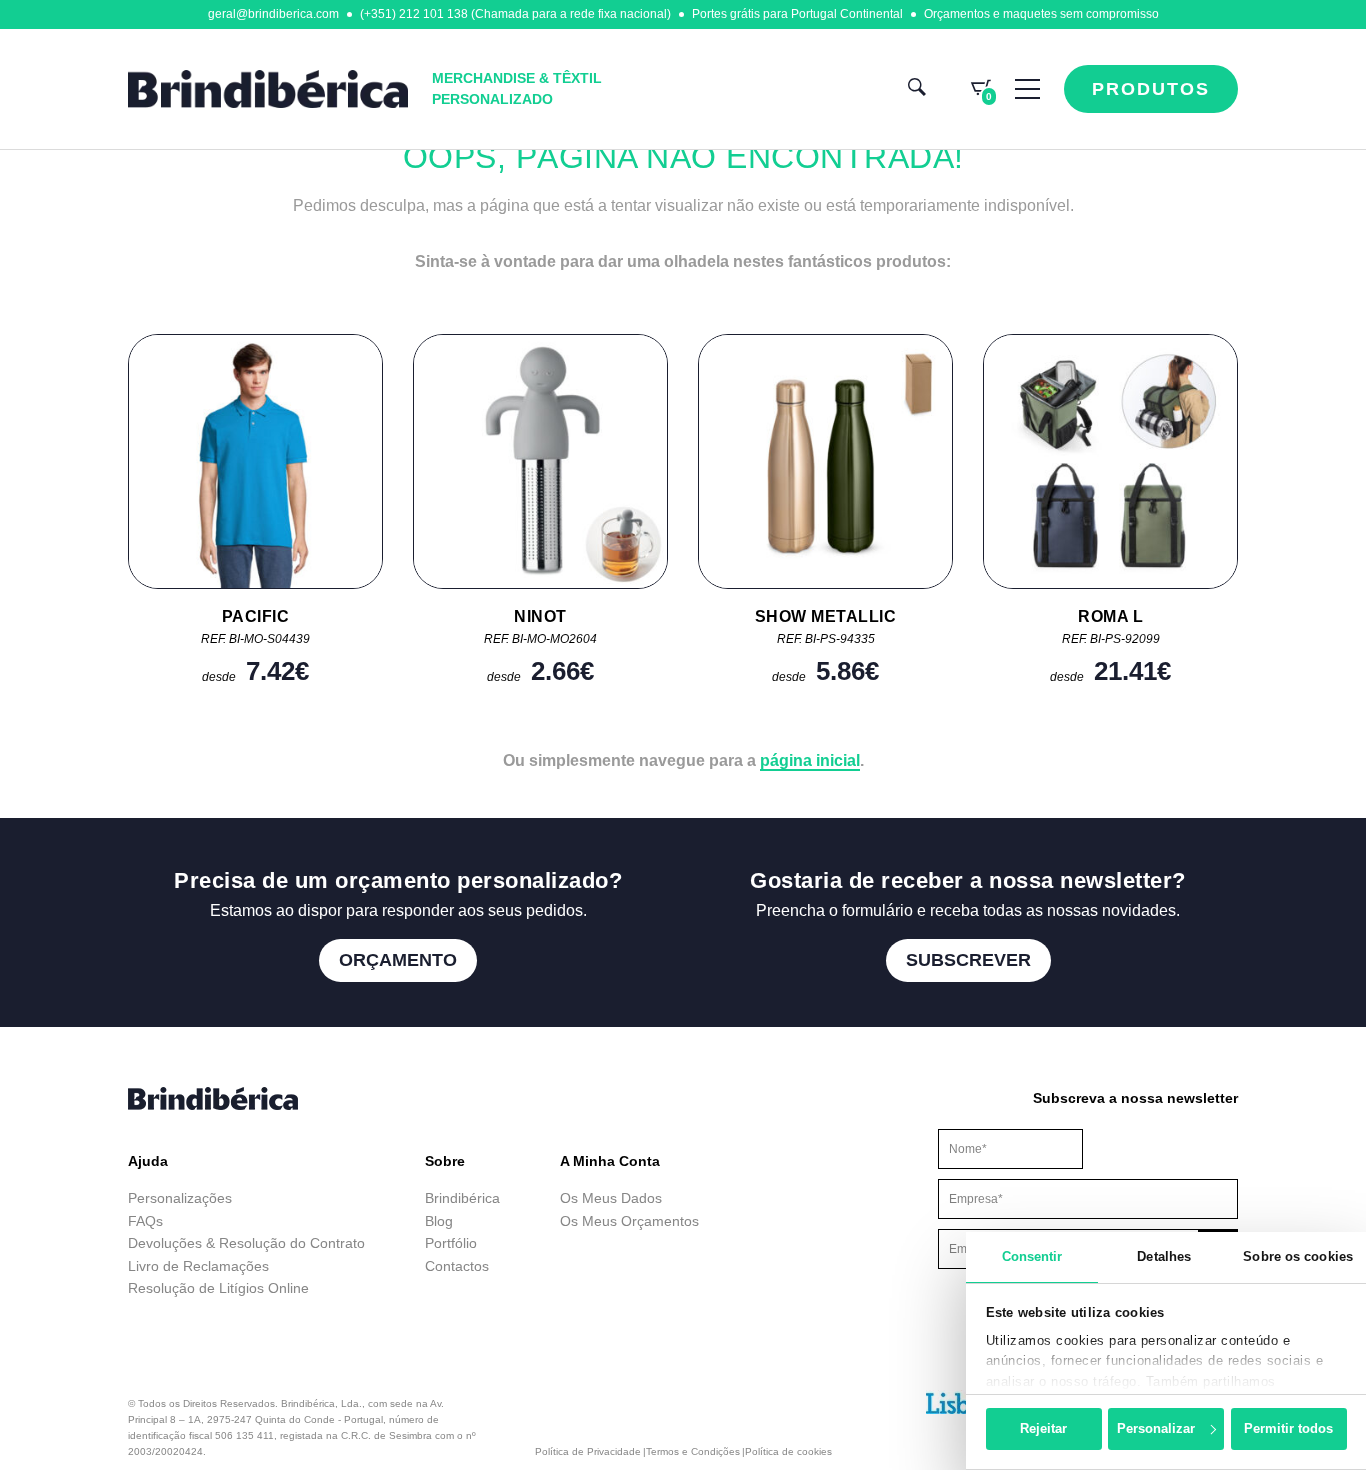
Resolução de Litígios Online (218, 1288)
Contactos (457, 1266)
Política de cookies (788, 1451)
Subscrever (968, 960)
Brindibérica (462, 1198)
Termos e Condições (693, 1451)
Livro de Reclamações (198, 1266)
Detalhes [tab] (1164, 1256)
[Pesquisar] (917, 89)
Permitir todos (1288, 1428)
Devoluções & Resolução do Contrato (246, 1243)
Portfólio (451, 1243)
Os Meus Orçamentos (629, 1221)
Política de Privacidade (588, 1451)
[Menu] (1027, 89)
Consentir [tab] (1032, 1256)
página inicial (810, 760)
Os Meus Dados (611, 1198)
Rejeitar (1043, 1428)
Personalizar (1156, 1428)
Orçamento (398, 960)
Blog (439, 1221)
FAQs (145, 1221)
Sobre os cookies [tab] (1298, 1256)
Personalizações (180, 1198)
